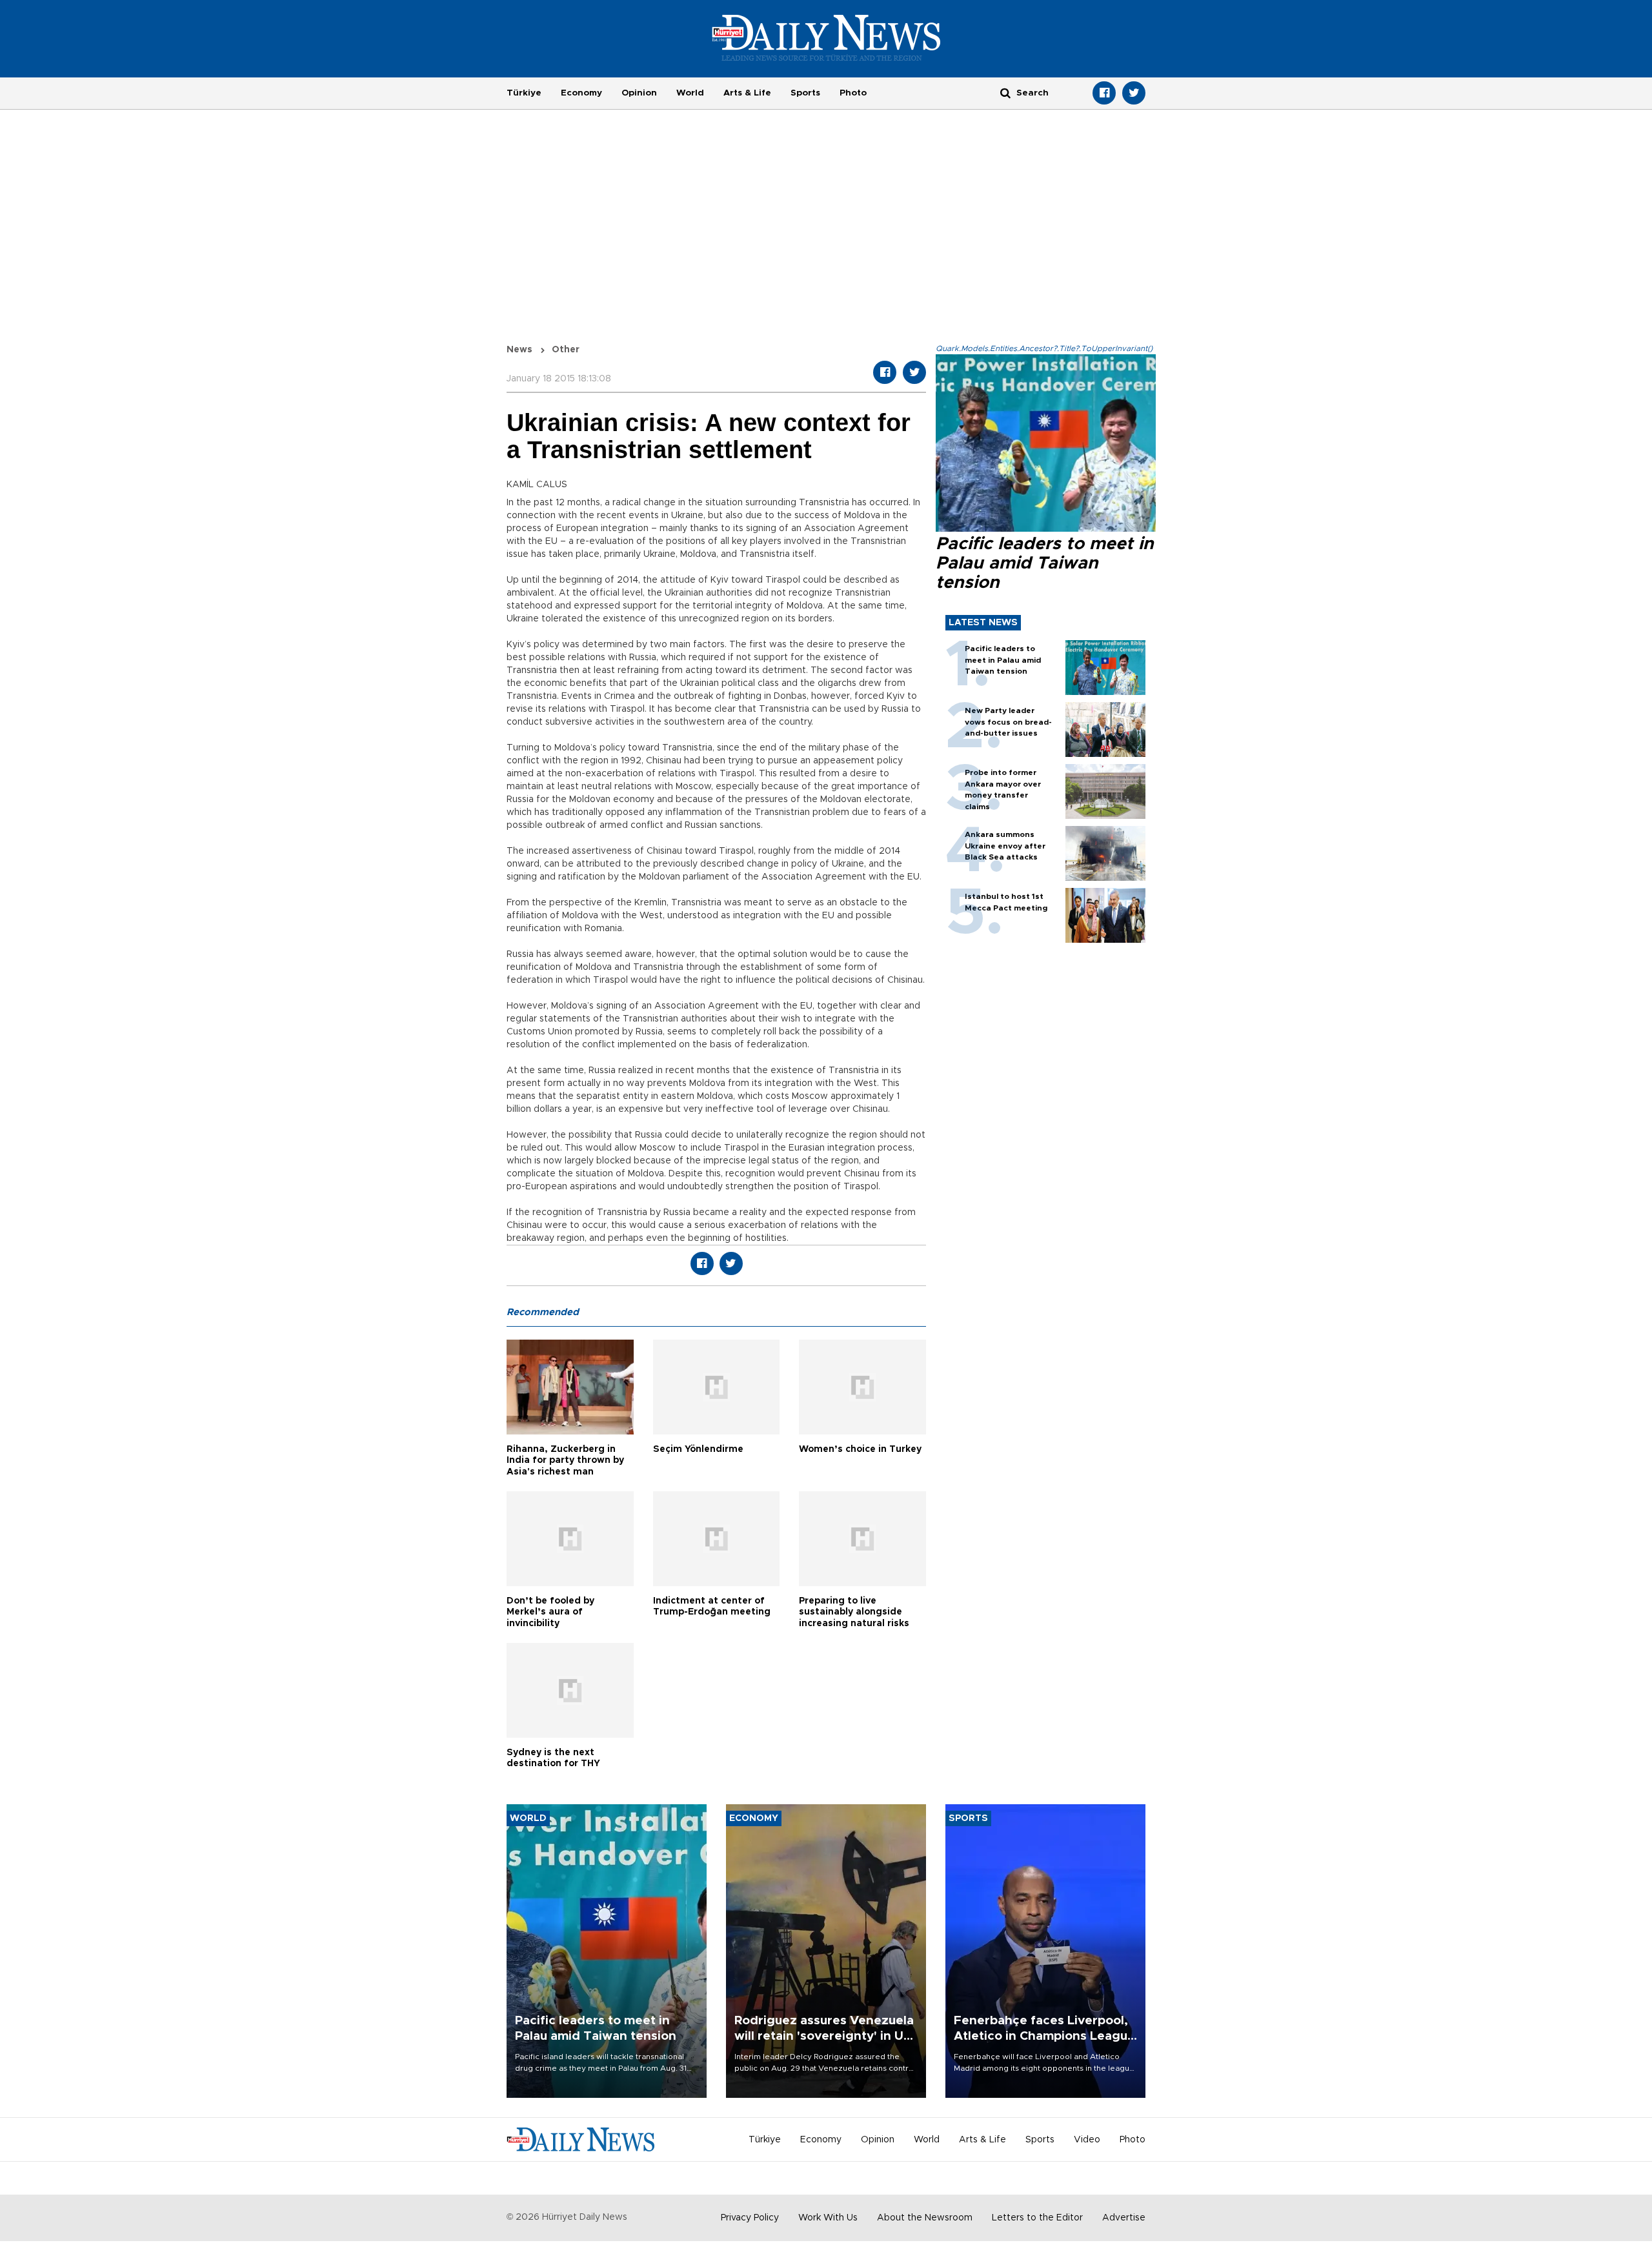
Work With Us (828, 2218)
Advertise (1124, 2218)
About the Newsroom (925, 2218)
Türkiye (524, 93)
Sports (805, 93)
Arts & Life (747, 93)
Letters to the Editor (1037, 2218)
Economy (581, 93)
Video (1087, 2140)
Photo (853, 93)
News (519, 350)
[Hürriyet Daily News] (826, 37)
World (690, 93)
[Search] (1005, 93)
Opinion (639, 93)
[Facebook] (1104, 93)
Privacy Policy (750, 2218)
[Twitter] (1134, 93)
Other (566, 350)
